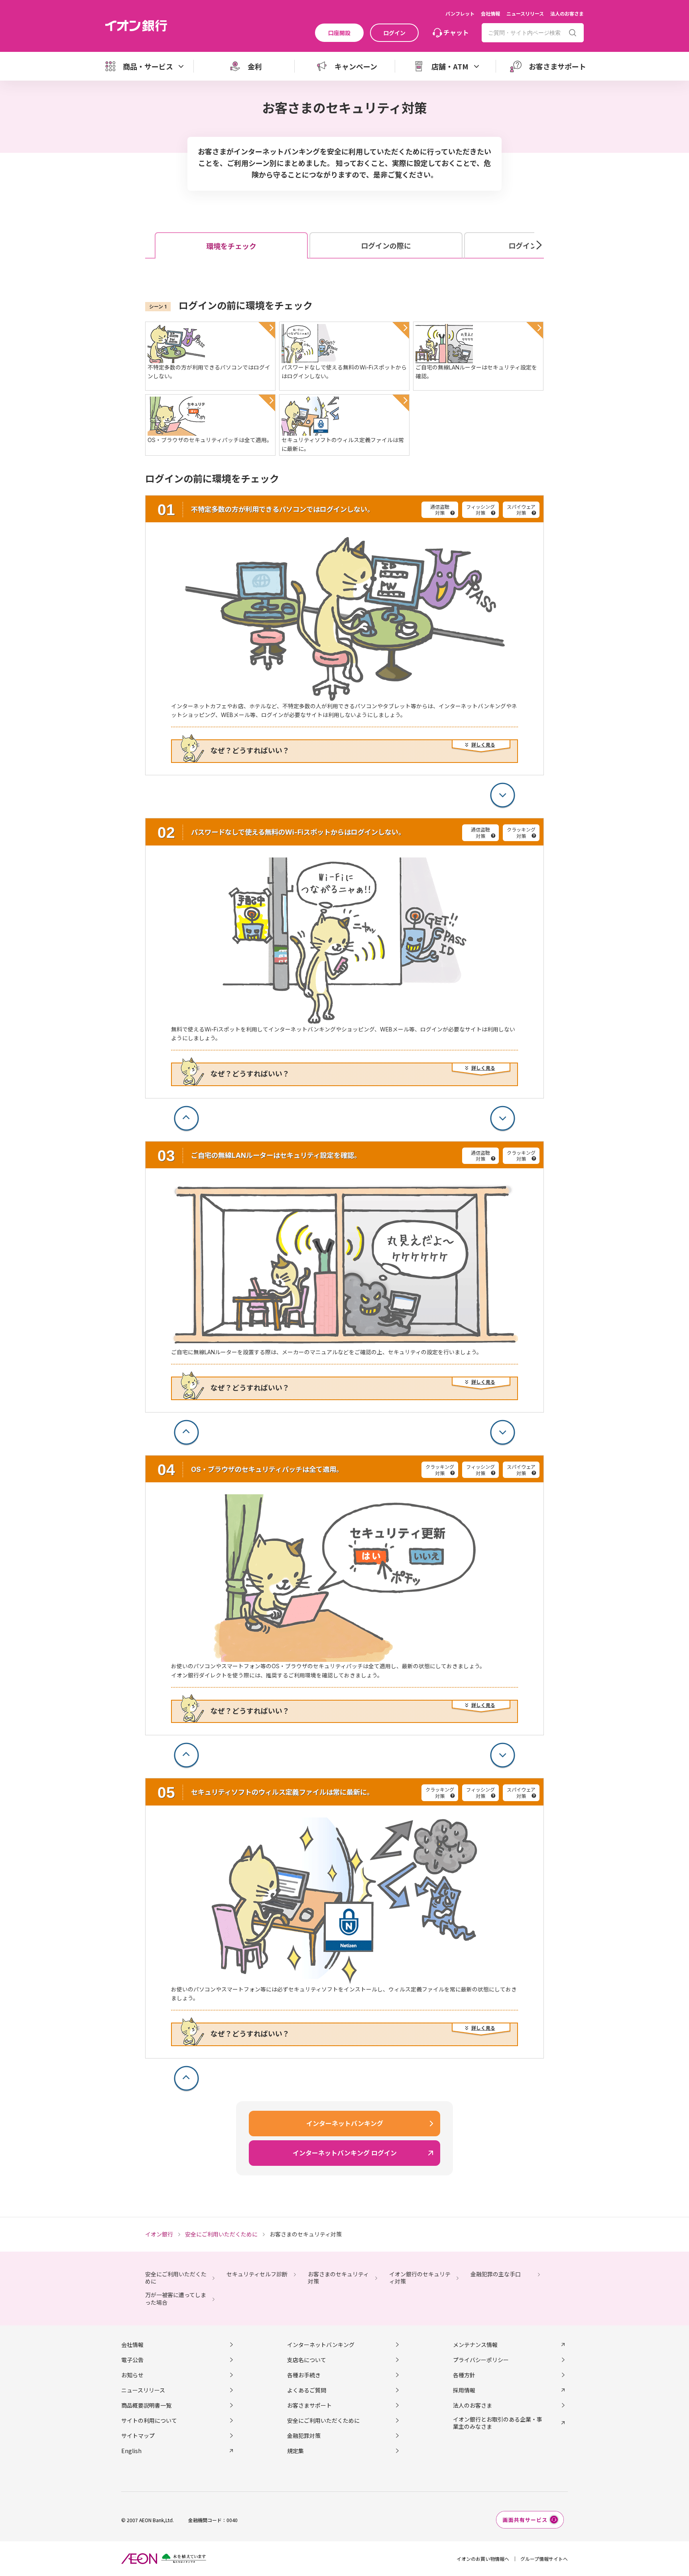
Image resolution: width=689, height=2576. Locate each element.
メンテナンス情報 (475, 2345)
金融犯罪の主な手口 (496, 2274)
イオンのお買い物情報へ (483, 2559)
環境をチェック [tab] (231, 246)
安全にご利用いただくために (176, 2278)
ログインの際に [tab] (386, 246)
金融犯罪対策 (304, 2436)
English (131, 2451)
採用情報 (464, 2390)
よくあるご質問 (307, 2390)
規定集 (295, 2451)
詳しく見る (483, 745)
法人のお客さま (567, 13)
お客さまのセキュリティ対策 (338, 2278)
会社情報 (490, 13)
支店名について (307, 2360)
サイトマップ (138, 2436)
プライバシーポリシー (481, 2360)
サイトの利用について (149, 2420)
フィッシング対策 (480, 510)
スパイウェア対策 (521, 510)
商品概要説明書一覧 (146, 2405)
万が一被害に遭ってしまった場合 (176, 2298)
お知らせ (132, 2375)
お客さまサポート (309, 2405)
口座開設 (339, 33)
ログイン (394, 33)
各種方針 (464, 2375)
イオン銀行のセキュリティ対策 (420, 2278)
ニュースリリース (525, 13)
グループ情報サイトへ (544, 2559)
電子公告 (132, 2360)
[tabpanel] (344, 1196)
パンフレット (460, 13)
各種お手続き (304, 2375)
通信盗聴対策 (440, 510)
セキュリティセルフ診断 (257, 2274)
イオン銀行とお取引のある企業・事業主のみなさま (498, 2423)
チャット (456, 32)
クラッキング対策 (521, 833)
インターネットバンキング (321, 2345)
